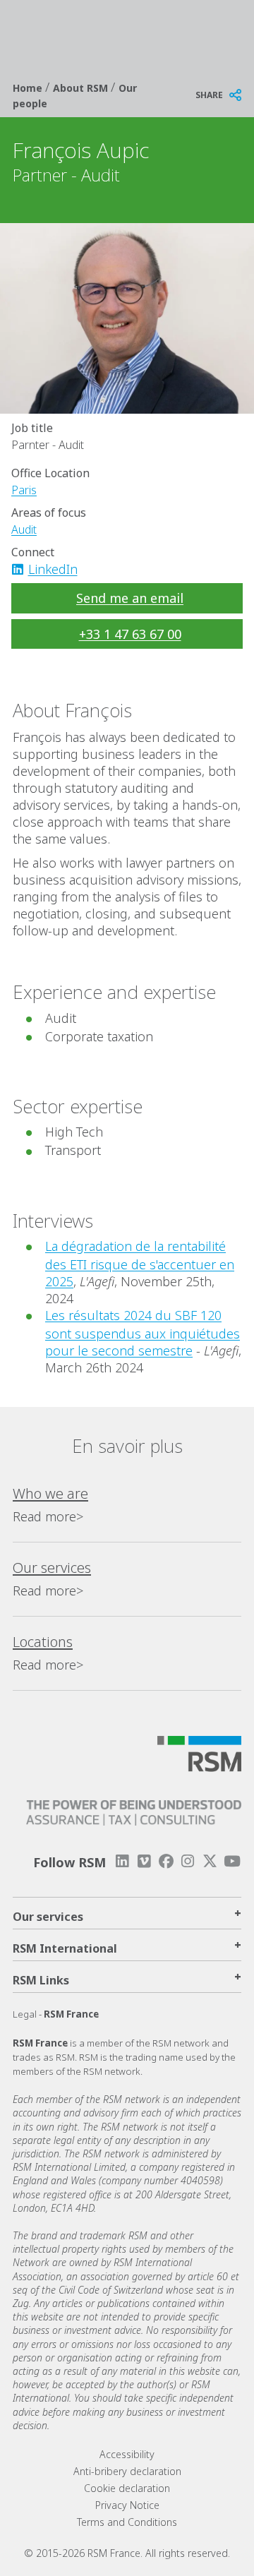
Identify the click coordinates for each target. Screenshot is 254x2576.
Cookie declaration (127, 2488)
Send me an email (130, 598)
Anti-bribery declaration (127, 2471)
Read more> (48, 1516)
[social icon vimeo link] (144, 1861)
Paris (24, 490)
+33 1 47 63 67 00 (130, 634)
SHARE (209, 95)
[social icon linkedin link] (22, 569)
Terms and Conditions (127, 2522)
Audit (24, 529)
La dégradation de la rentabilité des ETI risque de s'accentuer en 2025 (140, 1264)
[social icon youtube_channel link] (232, 1861)
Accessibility (127, 2454)
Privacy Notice (127, 2505)
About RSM (82, 88)
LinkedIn (53, 569)
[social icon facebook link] (166, 1861)
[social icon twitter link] (210, 1861)
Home (29, 88)
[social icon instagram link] (188, 1861)
